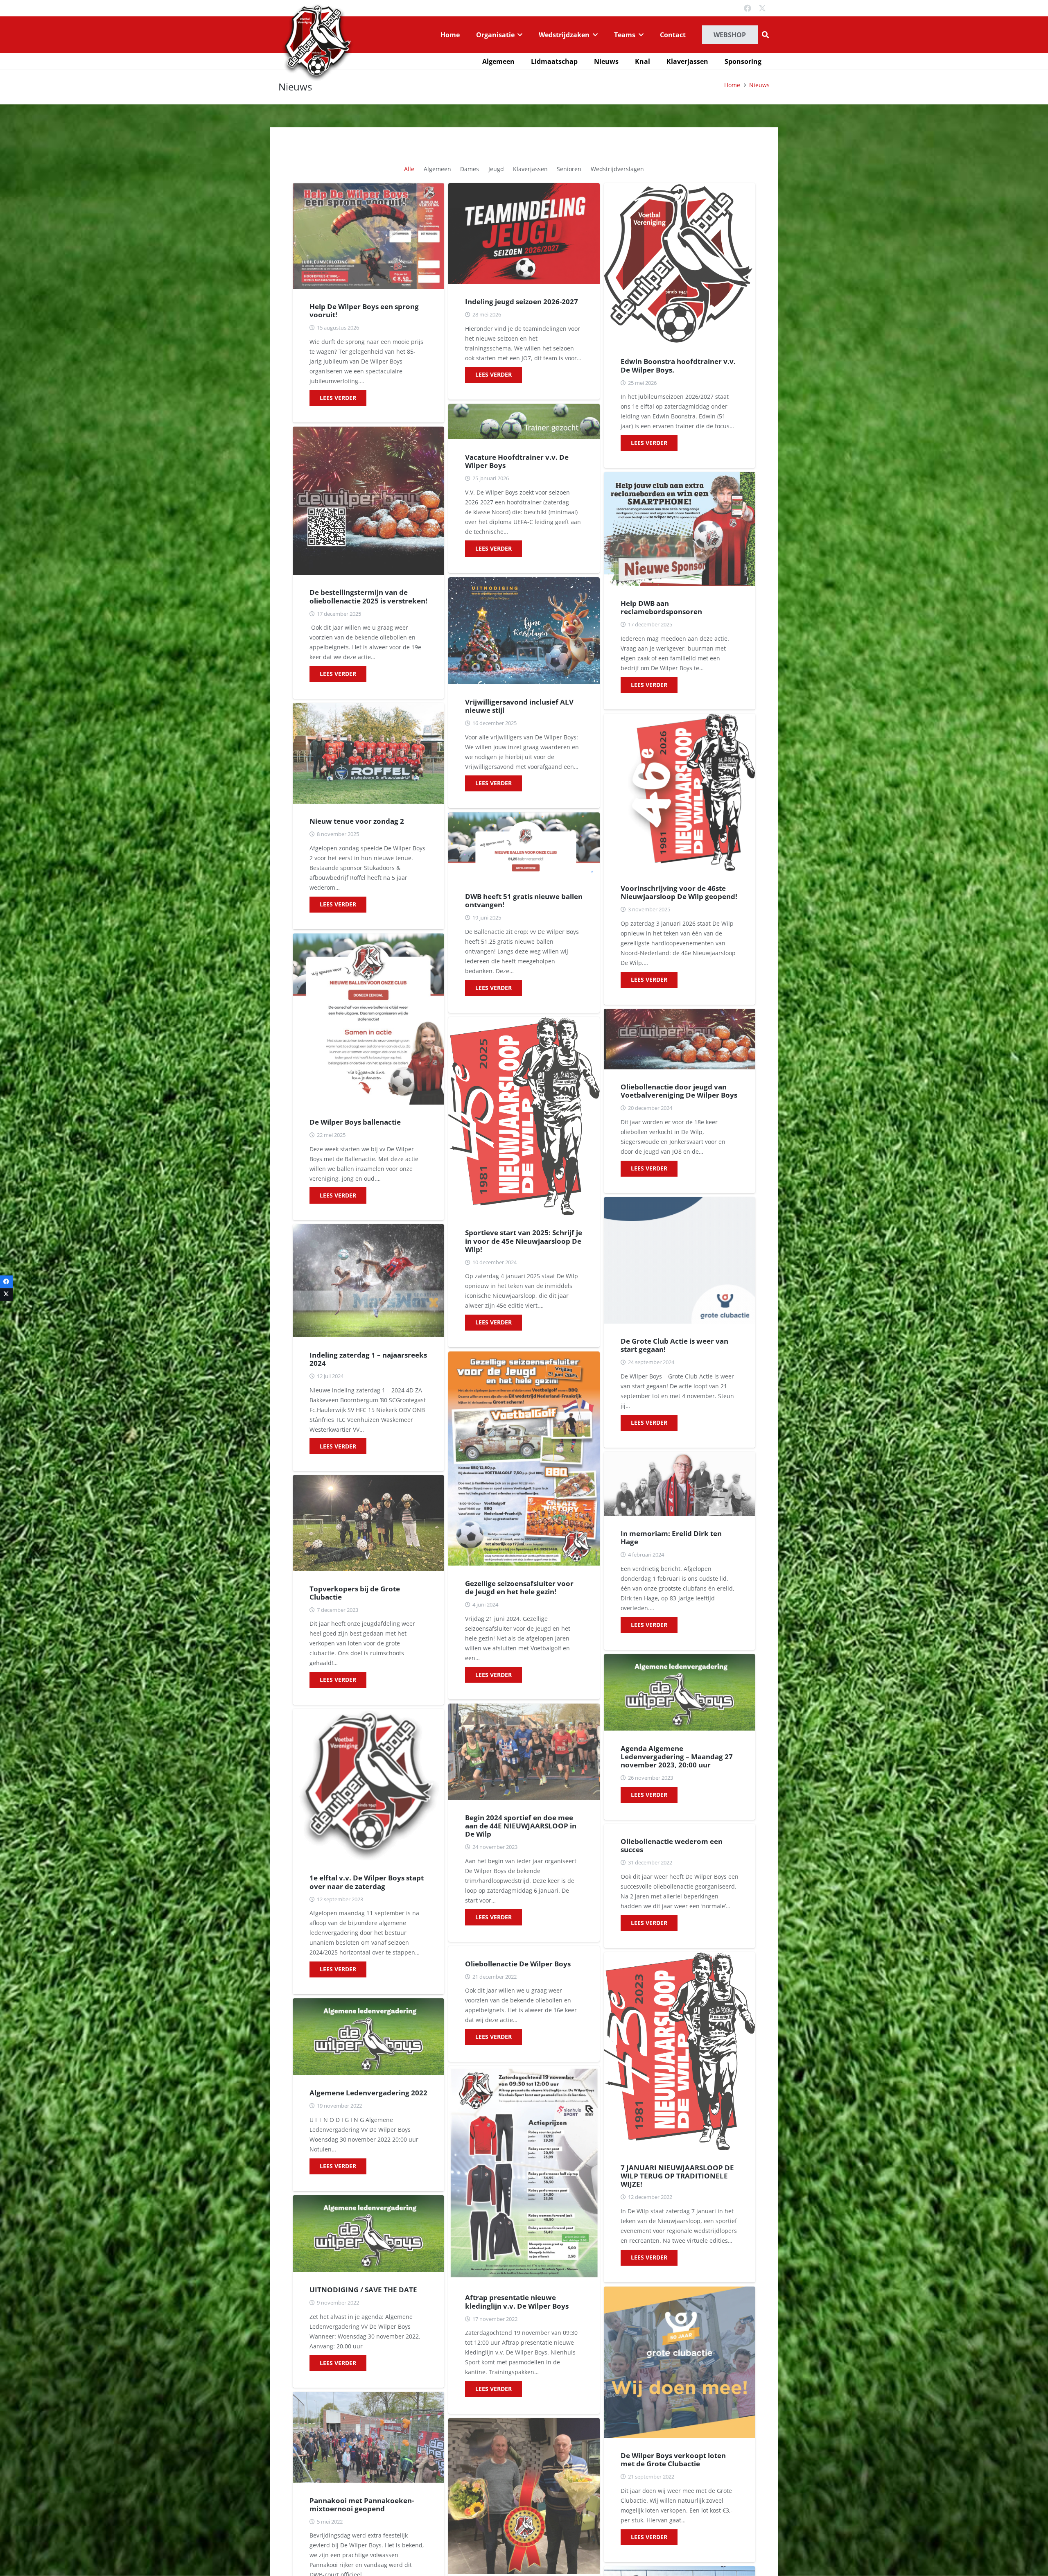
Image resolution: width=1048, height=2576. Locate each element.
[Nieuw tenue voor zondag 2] (368, 753)
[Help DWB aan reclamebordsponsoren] (680, 529)
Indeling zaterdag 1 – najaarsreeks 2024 (368, 1359)
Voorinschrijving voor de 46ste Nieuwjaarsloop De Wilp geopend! (679, 892)
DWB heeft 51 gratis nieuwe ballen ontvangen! (524, 900)
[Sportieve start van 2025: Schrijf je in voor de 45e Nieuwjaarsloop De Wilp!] (524, 1116)
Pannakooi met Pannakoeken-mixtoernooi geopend (362, 2505)
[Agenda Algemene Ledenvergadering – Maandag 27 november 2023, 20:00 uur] (680, 1692)
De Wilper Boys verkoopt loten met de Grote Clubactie (673, 2460)
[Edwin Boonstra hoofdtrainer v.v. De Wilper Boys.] (680, 263)
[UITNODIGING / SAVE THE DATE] (368, 2234)
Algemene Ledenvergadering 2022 (368, 2093)
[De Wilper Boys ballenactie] (368, 1019)
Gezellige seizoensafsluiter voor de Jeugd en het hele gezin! (519, 1587)
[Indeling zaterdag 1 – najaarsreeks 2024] (368, 1281)
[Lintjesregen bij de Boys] (524, 2496)
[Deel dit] (6, 1282)
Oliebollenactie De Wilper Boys (518, 1964)
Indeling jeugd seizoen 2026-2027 (522, 302)
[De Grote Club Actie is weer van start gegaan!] (680, 1260)
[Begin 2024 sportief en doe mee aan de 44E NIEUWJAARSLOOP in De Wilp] (524, 1752)
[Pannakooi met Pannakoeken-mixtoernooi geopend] (368, 2437)
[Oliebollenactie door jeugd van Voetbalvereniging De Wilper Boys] (680, 1039)
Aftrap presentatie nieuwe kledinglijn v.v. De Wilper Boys (517, 2301)
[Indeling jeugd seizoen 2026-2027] (524, 234)
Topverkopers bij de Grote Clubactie (355, 1593)
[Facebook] (748, 8)
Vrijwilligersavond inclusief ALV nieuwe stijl (519, 706)
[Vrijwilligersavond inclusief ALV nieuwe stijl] (524, 631)
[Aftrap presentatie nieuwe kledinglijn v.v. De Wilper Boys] (524, 2173)
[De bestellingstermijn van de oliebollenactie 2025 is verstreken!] (368, 501)
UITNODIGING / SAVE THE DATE (363, 2290)
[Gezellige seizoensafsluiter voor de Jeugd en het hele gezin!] (524, 1459)
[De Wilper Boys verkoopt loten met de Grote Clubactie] (680, 2362)
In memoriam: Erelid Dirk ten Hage (671, 1538)
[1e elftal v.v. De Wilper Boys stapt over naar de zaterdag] (368, 1785)
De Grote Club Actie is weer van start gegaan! (674, 1345)
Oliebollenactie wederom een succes (672, 1845)
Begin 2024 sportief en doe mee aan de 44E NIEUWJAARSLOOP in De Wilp (521, 1826)
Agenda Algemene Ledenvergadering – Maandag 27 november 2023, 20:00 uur (677, 1757)
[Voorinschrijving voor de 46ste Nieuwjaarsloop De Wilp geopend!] (680, 792)
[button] (519, 35)
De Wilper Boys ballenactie (355, 1122)
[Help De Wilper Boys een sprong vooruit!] (368, 236)
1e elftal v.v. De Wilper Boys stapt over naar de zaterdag (367, 1882)
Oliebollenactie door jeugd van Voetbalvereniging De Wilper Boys (679, 1091)
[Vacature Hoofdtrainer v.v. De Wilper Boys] (524, 421)
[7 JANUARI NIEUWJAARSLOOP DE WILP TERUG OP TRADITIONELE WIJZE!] (680, 2051)
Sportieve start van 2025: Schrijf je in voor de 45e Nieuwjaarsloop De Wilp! (524, 1241)
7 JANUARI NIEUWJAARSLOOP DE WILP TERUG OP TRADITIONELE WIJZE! (677, 2176)
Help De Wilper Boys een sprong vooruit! (364, 311)
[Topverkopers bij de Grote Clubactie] (368, 1523)
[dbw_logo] (317, 42)
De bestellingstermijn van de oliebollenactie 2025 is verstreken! (368, 596)
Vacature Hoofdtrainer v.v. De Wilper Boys (517, 461)
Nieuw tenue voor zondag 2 (357, 821)
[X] (762, 8)
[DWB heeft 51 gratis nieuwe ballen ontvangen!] (524, 846)
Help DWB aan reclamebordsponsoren (661, 607)
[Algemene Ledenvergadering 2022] (368, 2037)
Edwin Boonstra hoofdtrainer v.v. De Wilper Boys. (678, 365)
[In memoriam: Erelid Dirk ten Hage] (680, 1484)
